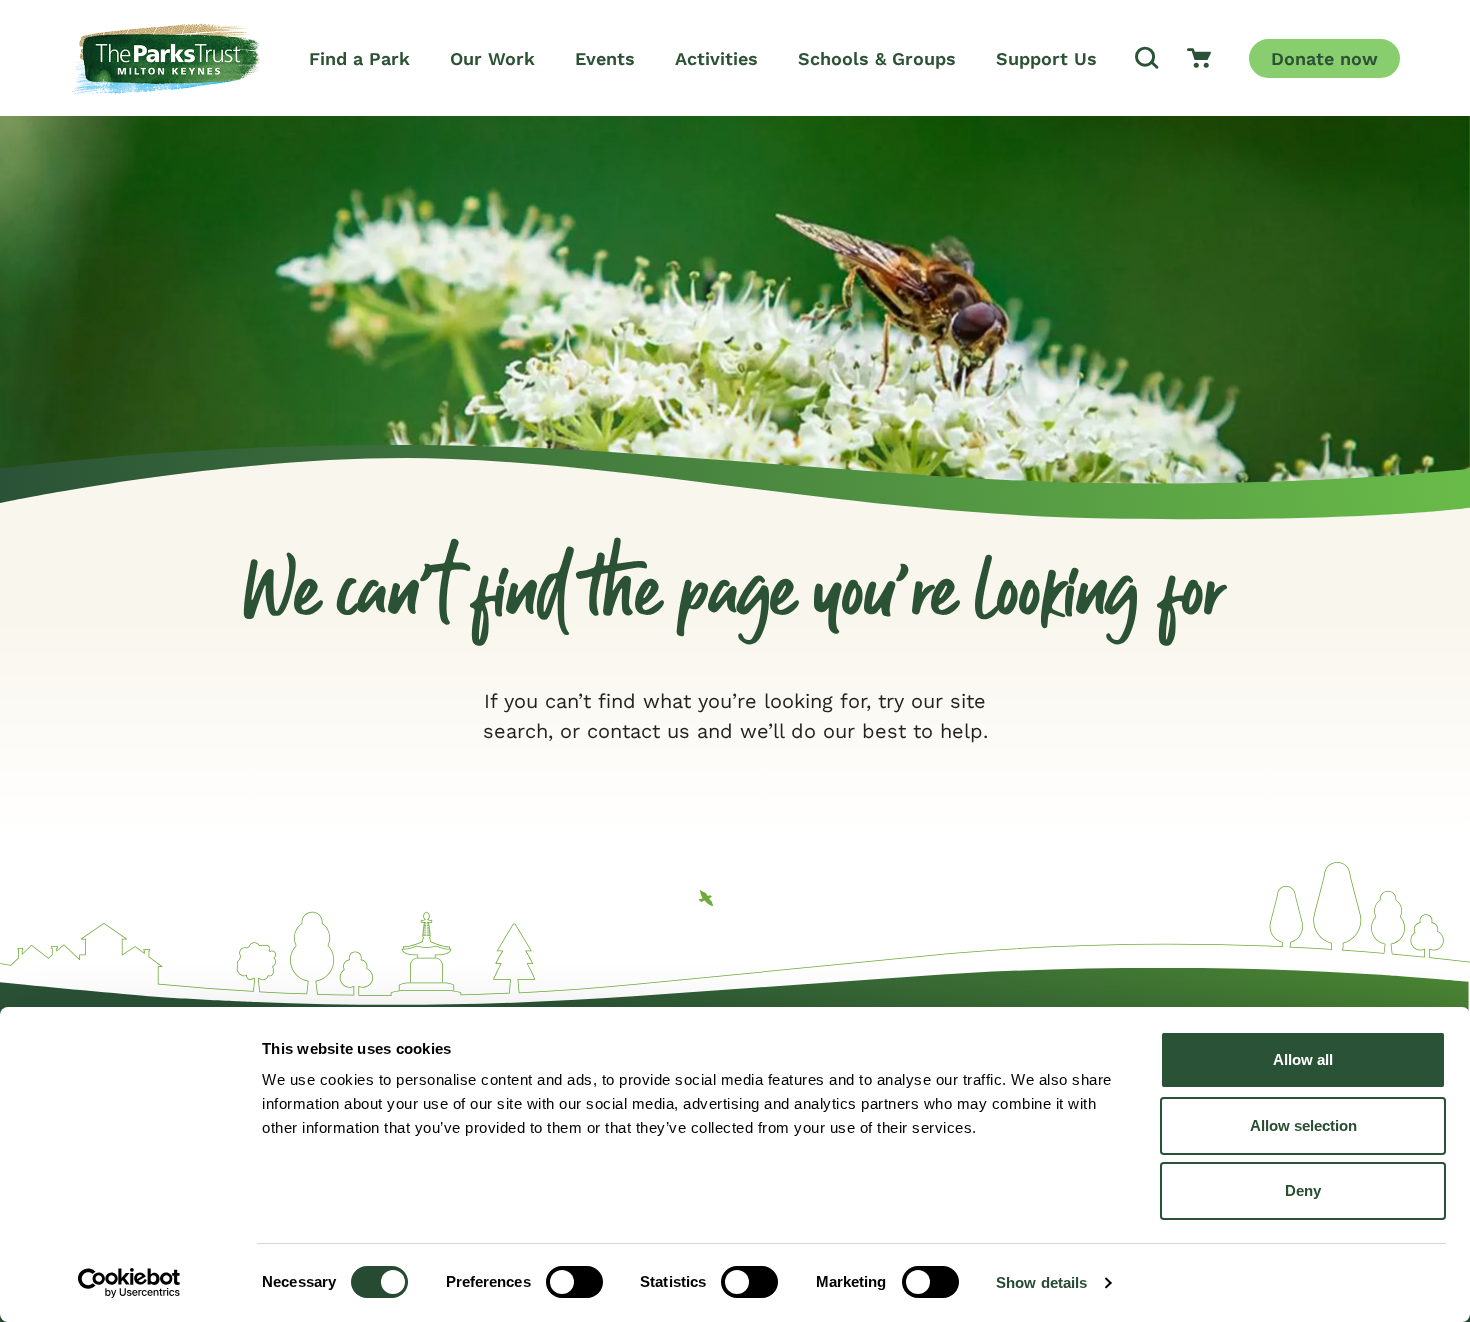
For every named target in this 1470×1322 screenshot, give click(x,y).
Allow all (1303, 1059)
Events (605, 58)
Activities (716, 58)
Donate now (1324, 58)
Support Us (1046, 58)
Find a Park (359, 58)
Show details (1041, 1282)
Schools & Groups (877, 58)
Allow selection (1303, 1125)
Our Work (492, 58)
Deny (1303, 1190)
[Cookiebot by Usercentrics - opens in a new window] (129, 1283)
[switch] (574, 1282)
